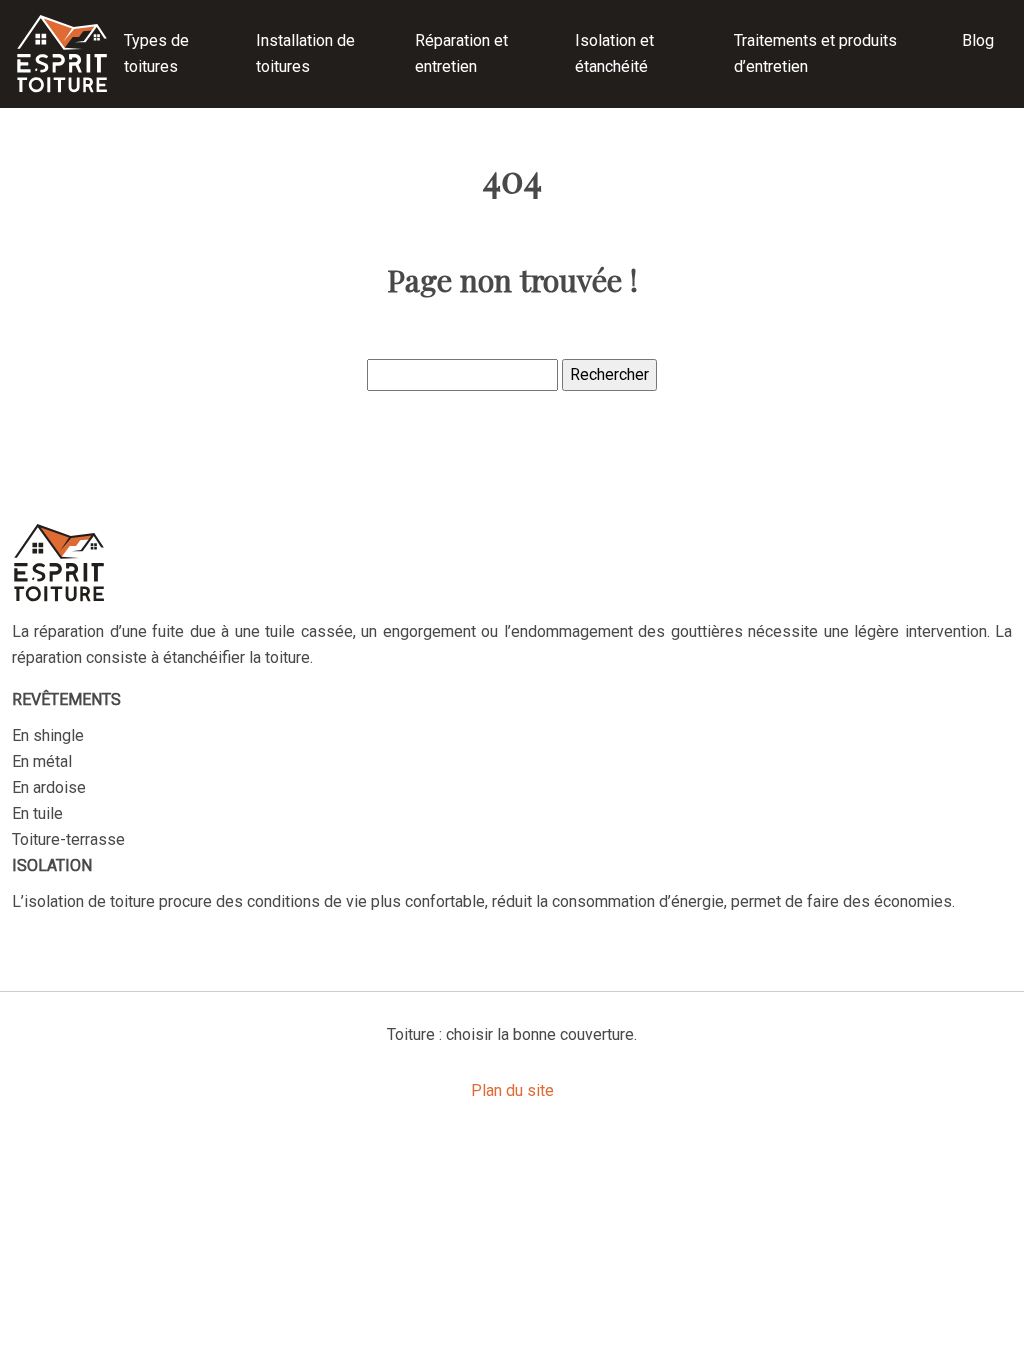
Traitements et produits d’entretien (815, 53)
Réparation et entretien (461, 53)
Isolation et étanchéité (614, 53)
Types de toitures (156, 53)
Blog (978, 40)
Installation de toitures (305, 53)
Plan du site (512, 1090)
